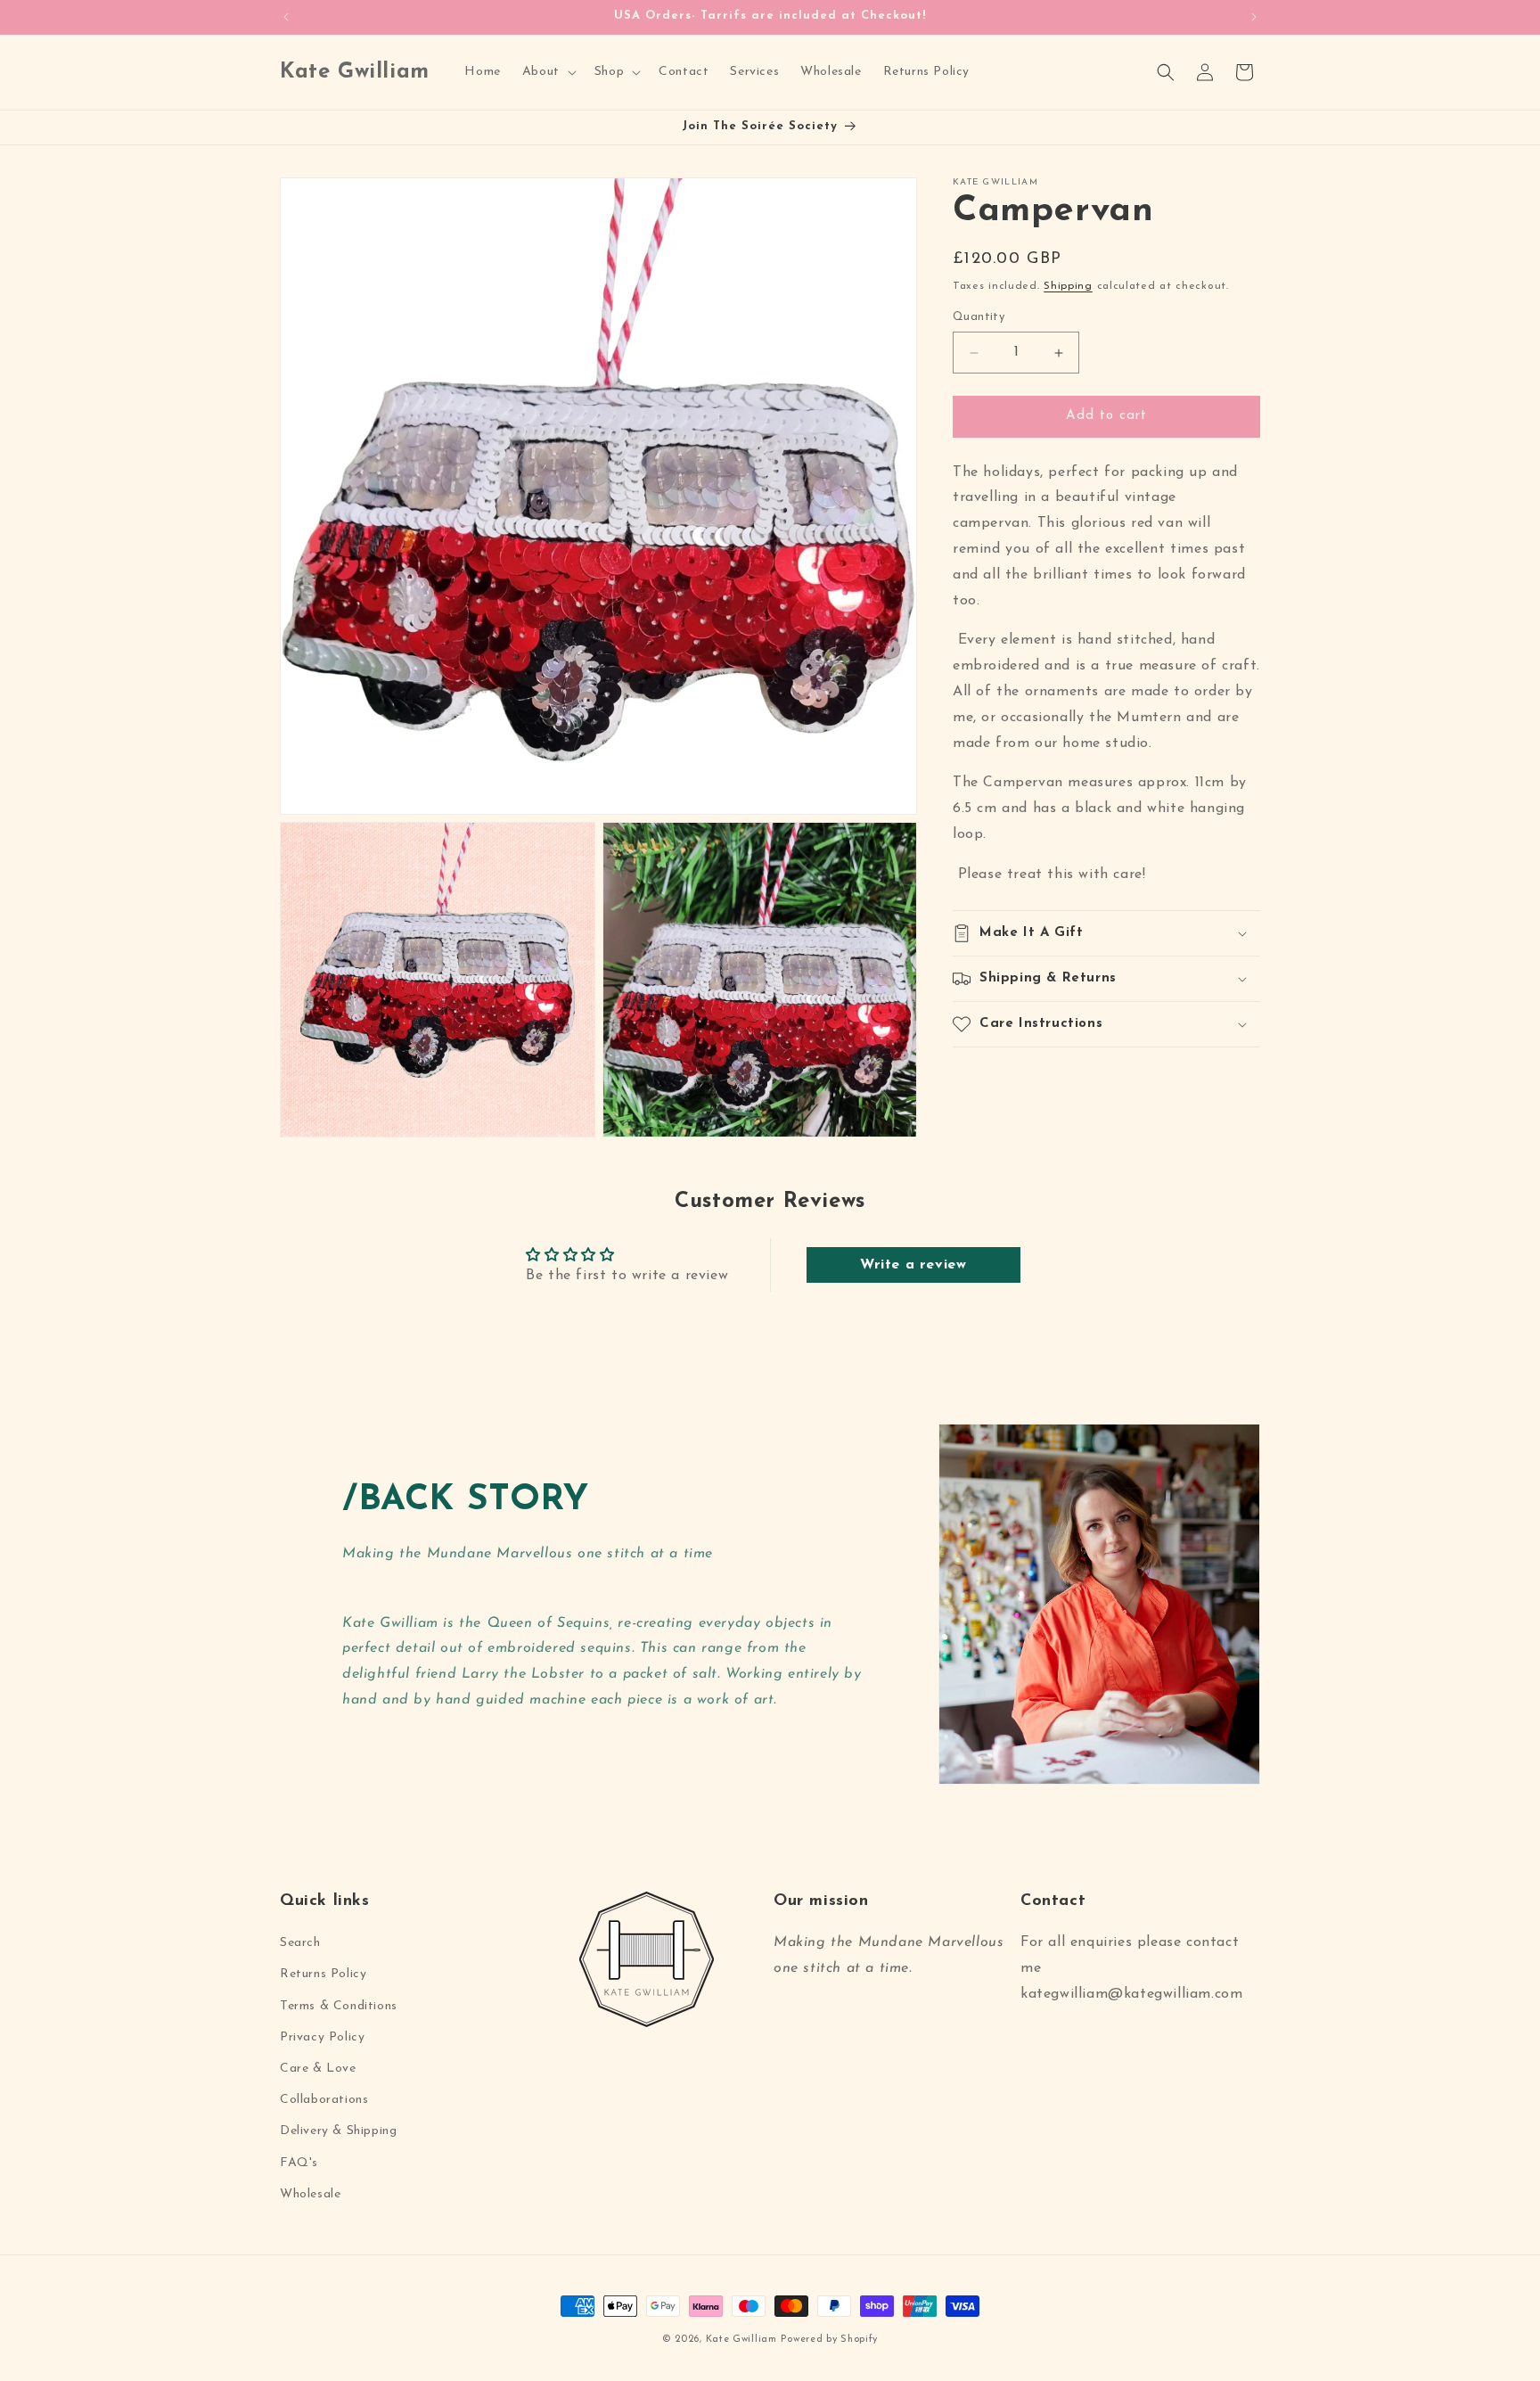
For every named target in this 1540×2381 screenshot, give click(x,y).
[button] (548, 72)
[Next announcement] (1254, 17)
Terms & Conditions (339, 2006)
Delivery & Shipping (338, 2132)
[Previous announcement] (286, 17)
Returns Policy (323, 1975)
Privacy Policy (322, 2037)
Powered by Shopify (829, 2340)
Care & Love (318, 2069)
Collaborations (324, 2101)
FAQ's (299, 2163)
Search (300, 1944)
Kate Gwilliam (741, 2340)
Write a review (913, 1265)
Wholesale (310, 2194)
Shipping (1068, 286)
